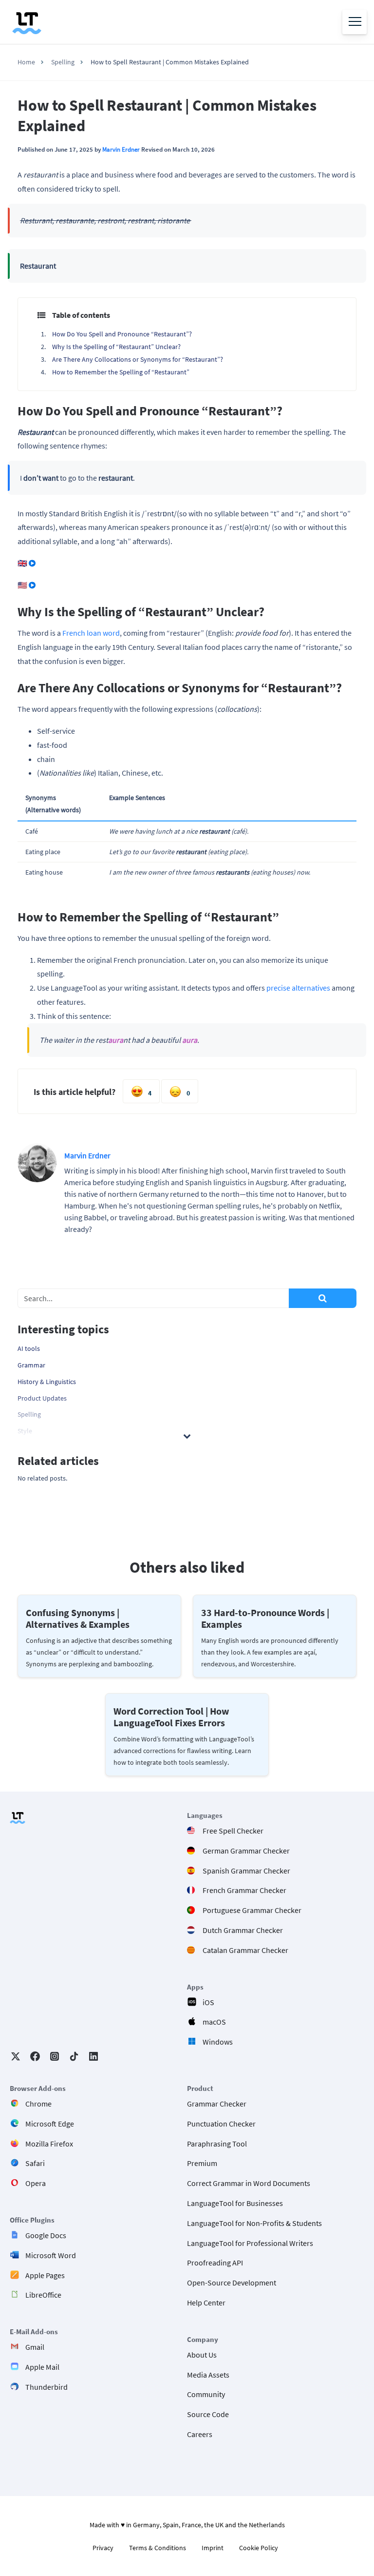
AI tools (29, 1348)
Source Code (208, 2414)
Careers (200, 2434)
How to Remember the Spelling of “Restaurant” (121, 372)
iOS (208, 2002)
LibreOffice (43, 2295)
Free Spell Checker (233, 1831)
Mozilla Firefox (49, 2144)
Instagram (55, 2056)
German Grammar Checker (246, 1851)
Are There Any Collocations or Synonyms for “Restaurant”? (138, 359)
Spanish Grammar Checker (246, 1871)
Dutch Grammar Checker (243, 1930)
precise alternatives (298, 988)
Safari (35, 2163)
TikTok (74, 2056)
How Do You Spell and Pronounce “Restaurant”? (122, 334)
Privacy (103, 2548)
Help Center (206, 2303)
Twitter (16, 2056)
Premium (202, 2163)
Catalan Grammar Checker (245, 1950)
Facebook (35, 2056)
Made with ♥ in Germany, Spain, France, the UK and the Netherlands (187, 2525)
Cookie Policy (259, 2548)
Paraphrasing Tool (217, 2144)
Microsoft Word (51, 2255)
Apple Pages (45, 2275)
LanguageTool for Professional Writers (250, 2243)
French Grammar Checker (244, 1890)
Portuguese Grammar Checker (252, 1910)
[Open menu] (355, 22)
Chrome (38, 2104)
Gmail (35, 2347)
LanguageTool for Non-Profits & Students (254, 2223)
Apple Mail (42, 2367)
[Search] (323, 1298)
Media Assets (208, 2375)
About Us (202, 2355)
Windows (218, 2042)
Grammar (31, 1365)
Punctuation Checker (221, 2124)
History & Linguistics (47, 1382)
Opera (36, 2183)
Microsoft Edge (50, 2124)
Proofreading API (215, 2263)
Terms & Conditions (158, 2548)
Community (206, 2394)
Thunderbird (47, 2387)
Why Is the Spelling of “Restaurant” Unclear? (116, 347)
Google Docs (46, 2235)
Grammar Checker (217, 2104)
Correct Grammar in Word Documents (249, 2183)
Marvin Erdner (121, 149)
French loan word (91, 633)
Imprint (213, 2548)
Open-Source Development (232, 2283)
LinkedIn (93, 2056)
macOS (214, 2022)
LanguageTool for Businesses (235, 2203)
